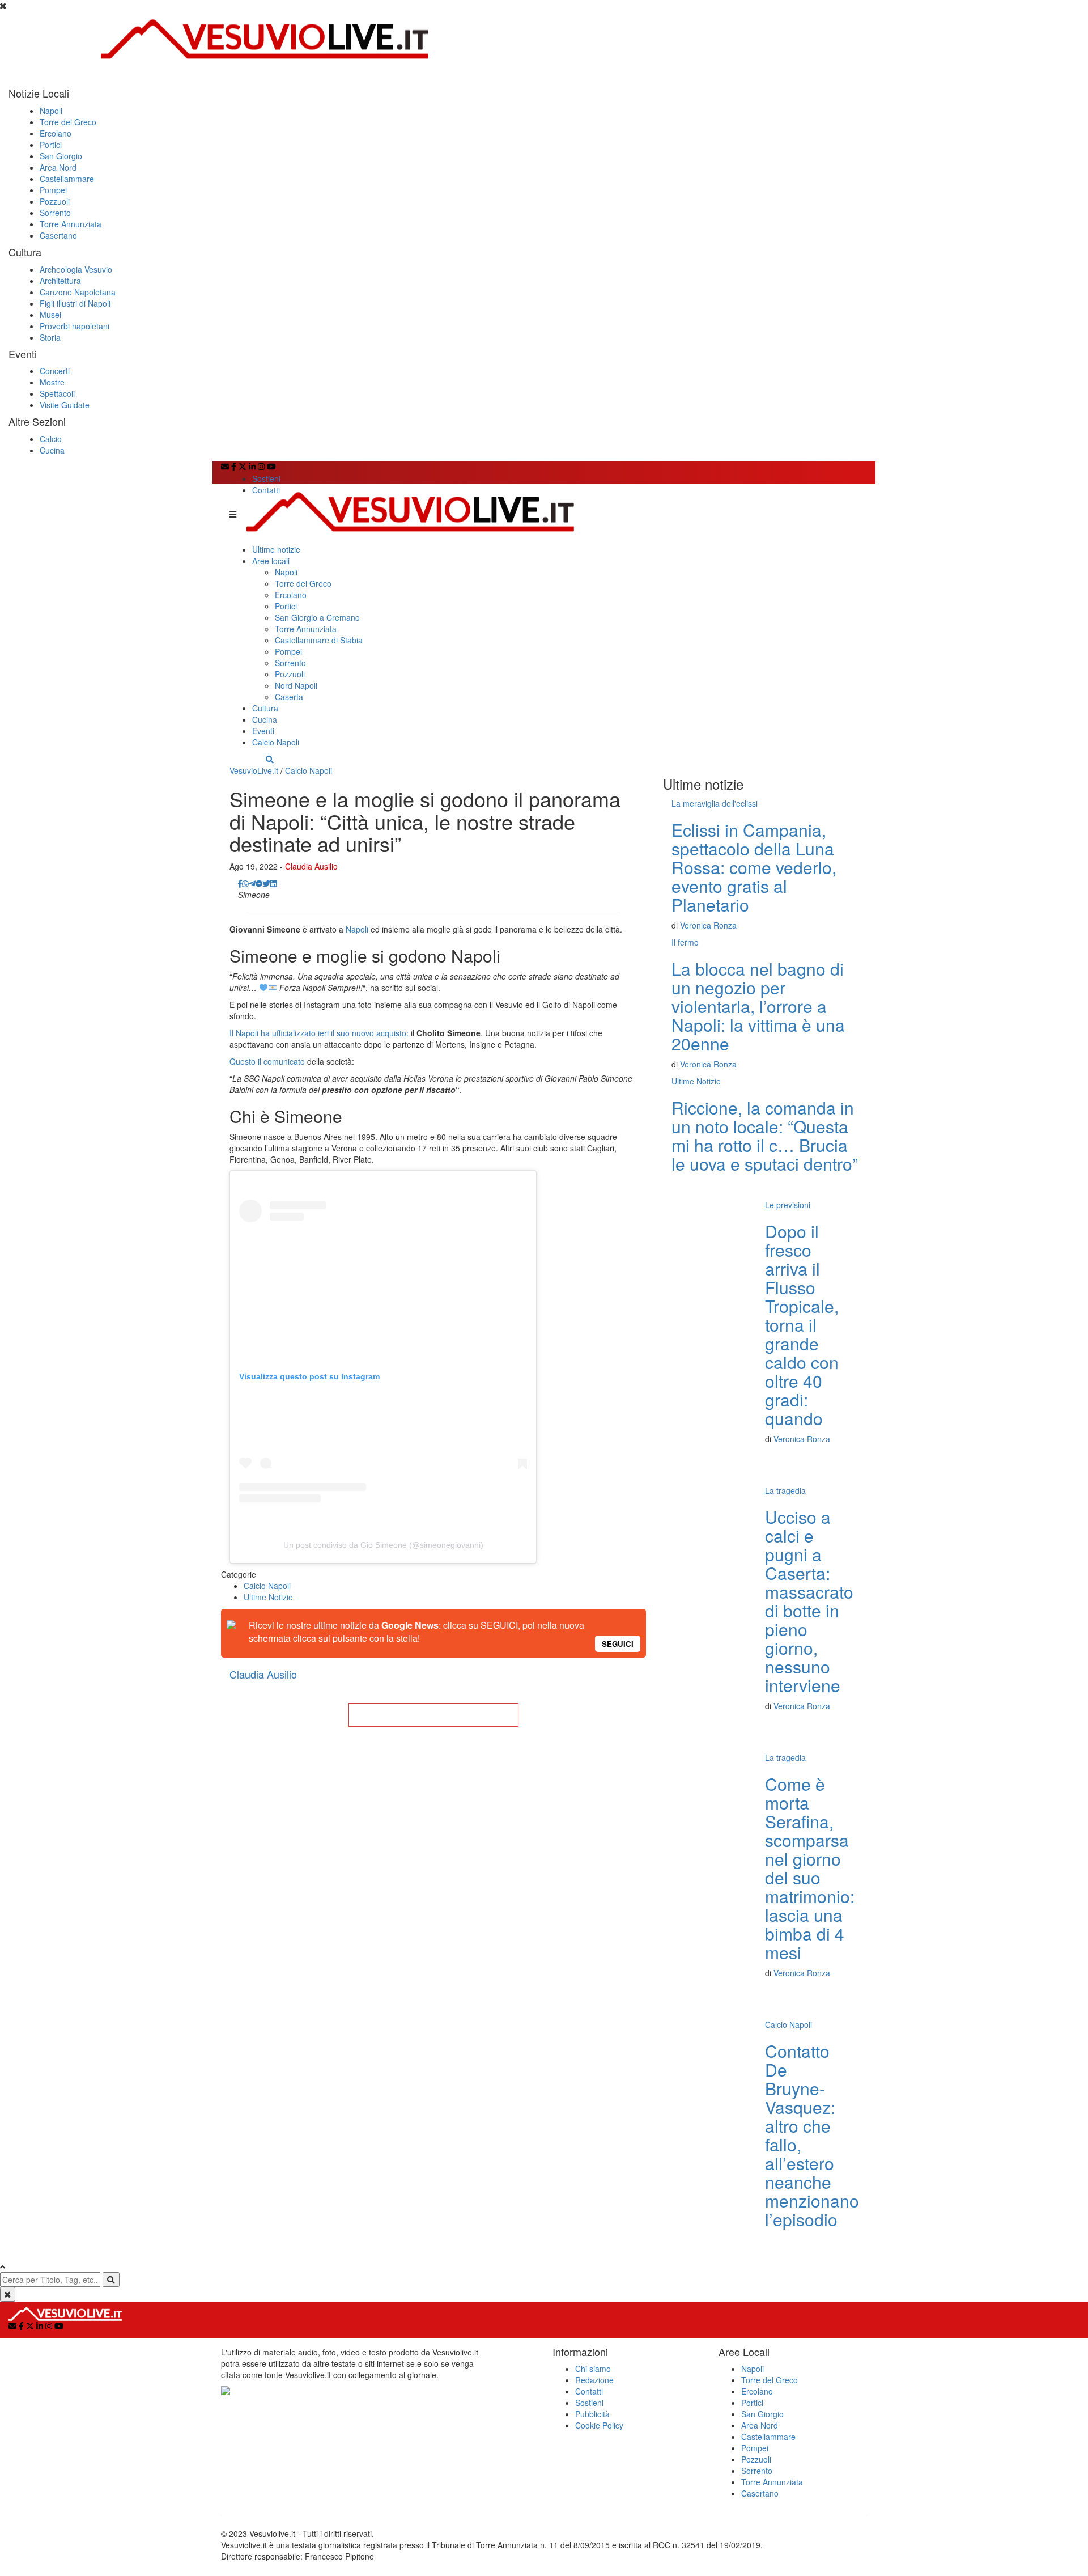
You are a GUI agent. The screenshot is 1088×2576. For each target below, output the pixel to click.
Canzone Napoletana (78, 292)
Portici (51, 145)
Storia (50, 337)
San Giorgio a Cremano (317, 617)
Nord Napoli (296, 685)
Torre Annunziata (71, 224)
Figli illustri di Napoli (75, 303)
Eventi (263, 731)
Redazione (594, 2380)
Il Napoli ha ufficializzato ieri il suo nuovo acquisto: (319, 1033)
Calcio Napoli (276, 742)
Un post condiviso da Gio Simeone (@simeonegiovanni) (383, 1545)
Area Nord (58, 167)
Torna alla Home (433, 1715)
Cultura (265, 708)
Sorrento (55, 213)
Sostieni (266, 478)
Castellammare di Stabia (319, 640)
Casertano (58, 235)
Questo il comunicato (267, 1061)
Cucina (52, 450)
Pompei (53, 190)
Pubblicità (592, 2414)
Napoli (51, 111)
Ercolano (56, 133)
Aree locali (271, 561)
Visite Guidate (65, 405)
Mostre (52, 382)
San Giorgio (61, 156)
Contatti (266, 490)
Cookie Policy (599, 2425)
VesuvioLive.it (254, 770)
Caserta (289, 697)
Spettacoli (57, 393)
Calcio (51, 439)
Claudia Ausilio (311, 866)
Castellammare (67, 179)
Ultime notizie (276, 549)
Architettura (60, 281)
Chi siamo (593, 2369)
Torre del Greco (68, 122)
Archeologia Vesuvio (76, 269)
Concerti (55, 371)
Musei (50, 315)
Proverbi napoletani (75, 326)
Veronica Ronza (708, 925)
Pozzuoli (55, 201)
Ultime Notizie (268, 1597)
